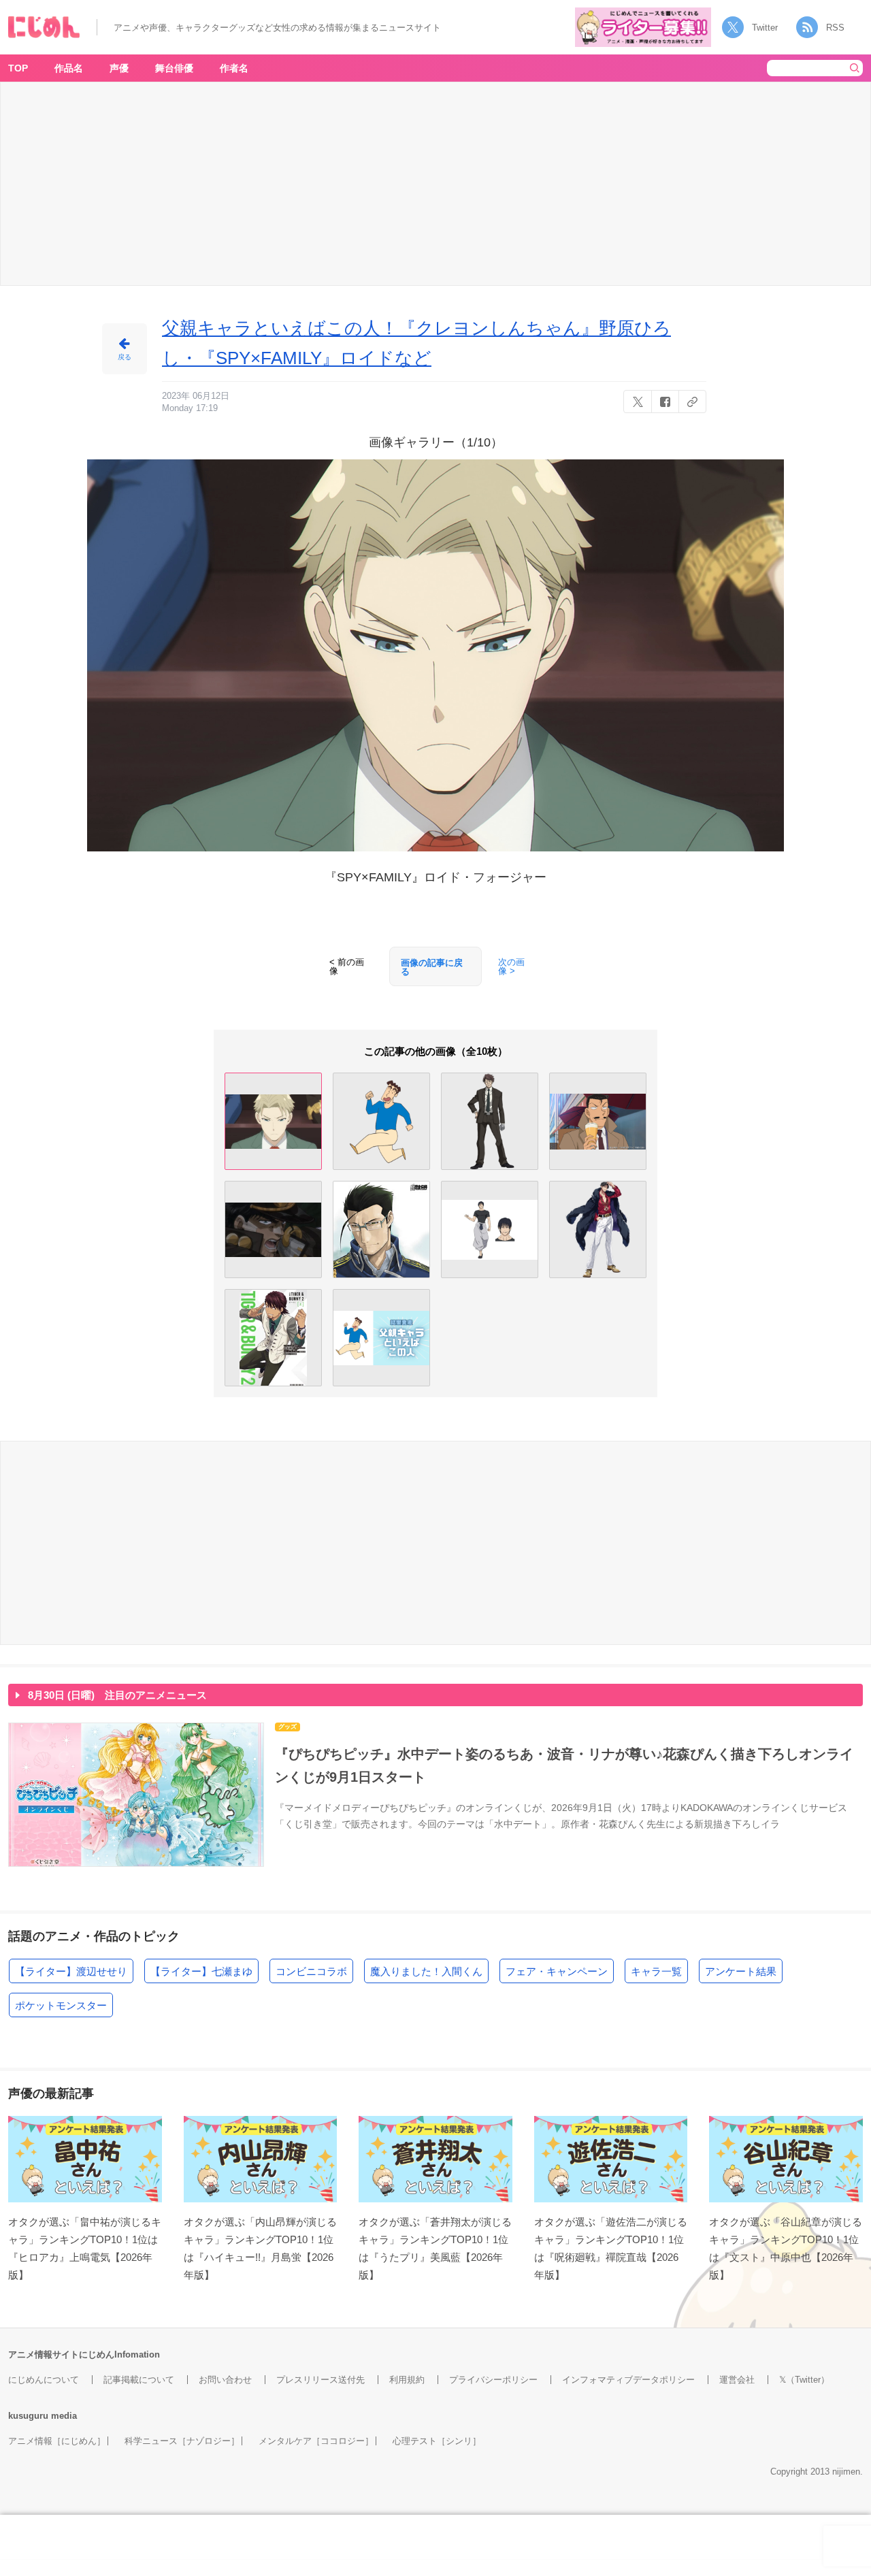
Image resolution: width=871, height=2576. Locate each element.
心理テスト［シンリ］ (437, 2441)
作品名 (69, 68)
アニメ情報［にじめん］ (57, 2441)
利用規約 (407, 2380)
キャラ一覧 (656, 1971)
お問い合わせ (225, 2380)
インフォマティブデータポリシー (628, 2380)
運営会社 (737, 2380)
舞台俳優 (174, 68)
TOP (18, 68)
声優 (119, 68)
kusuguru (28, 2416)
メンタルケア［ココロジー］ (316, 2441)
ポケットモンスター (61, 2005)
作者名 (234, 68)
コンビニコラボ (311, 1971)
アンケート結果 (741, 1971)
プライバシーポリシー (493, 2380)
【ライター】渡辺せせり (71, 1971)
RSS (835, 28)
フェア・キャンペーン (557, 1971)
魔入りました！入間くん (426, 1971)
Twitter (765, 28)
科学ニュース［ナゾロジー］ (182, 2441)
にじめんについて (44, 2380)
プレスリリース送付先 (321, 2380)
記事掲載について (139, 2380)
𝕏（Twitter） (804, 2380)
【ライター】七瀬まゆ (201, 1971)
